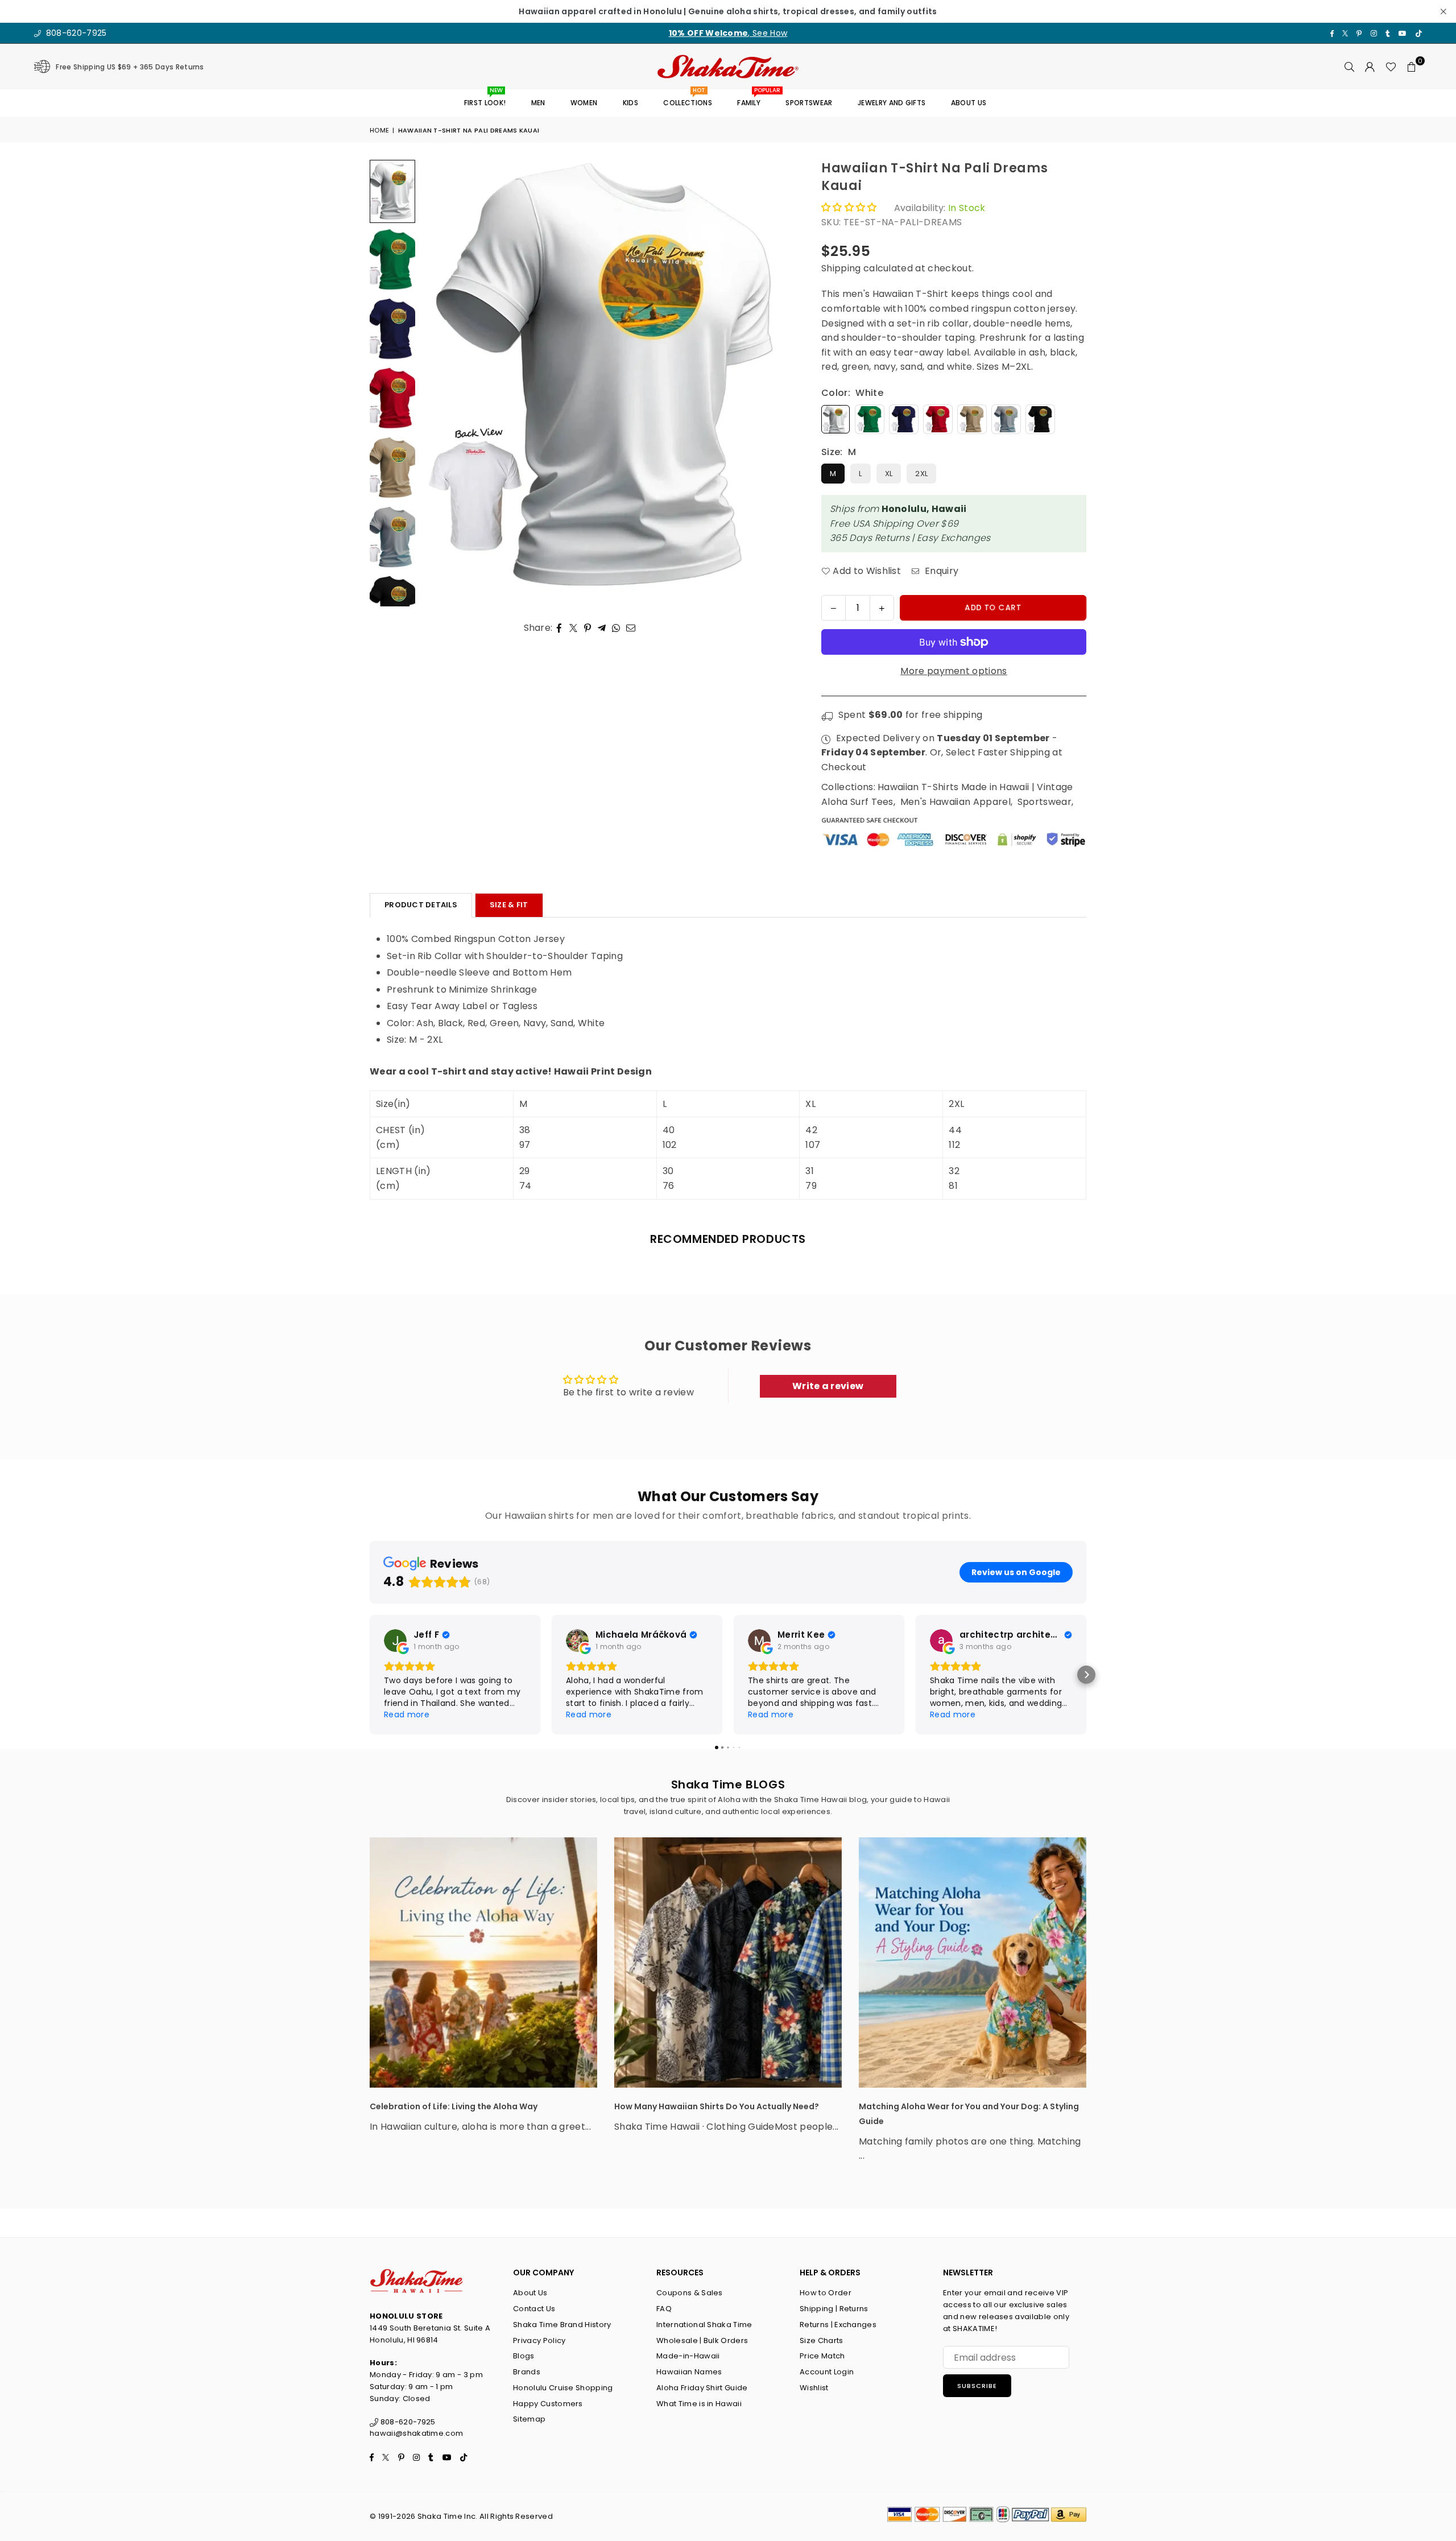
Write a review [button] (828, 1386)
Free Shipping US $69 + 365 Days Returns (130, 67)
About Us (530, 2293)
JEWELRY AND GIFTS (892, 103)
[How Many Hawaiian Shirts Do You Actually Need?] (728, 1962)
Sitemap (529, 2419)
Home (379, 130)
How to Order (826, 2293)
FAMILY (753, 99)
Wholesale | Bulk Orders (702, 2340)
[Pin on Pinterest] (588, 628)
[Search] (1350, 67)
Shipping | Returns (834, 2309)
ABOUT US (969, 103)
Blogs (524, 2356)
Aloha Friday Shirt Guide (702, 2388)
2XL (921, 474)
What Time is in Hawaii (699, 2404)
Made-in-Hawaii (688, 2356)
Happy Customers (548, 2404)
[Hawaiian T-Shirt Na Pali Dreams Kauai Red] (392, 399)
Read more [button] (407, 1714)
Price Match (822, 2356)
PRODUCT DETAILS (421, 905)
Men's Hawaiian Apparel (955, 802)
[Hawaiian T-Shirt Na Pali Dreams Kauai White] (392, 191)
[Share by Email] (631, 628)
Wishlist (814, 2388)
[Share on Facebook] (559, 628)
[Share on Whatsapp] (616, 628)
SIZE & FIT (509, 905)
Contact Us (534, 2309)
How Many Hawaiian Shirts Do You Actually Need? (717, 2106)
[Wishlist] (1391, 67)
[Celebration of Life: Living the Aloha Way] (483, 1962)
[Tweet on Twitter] (574, 628)
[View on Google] (395, 1641)
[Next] (777, 383)
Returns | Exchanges (838, 2325)
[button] (1412, 67)
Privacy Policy (539, 2340)
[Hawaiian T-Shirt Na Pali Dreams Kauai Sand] (392, 469)
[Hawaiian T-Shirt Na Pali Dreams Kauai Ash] (392, 538)
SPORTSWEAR (809, 103)
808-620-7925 (75, 33)
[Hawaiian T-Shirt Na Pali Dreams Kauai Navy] (392, 330)
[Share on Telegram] (602, 628)
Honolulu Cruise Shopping (563, 2388)
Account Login (827, 2372)
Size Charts (822, 2340)
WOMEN (584, 103)
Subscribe (977, 2386)
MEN (538, 103)
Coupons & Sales (690, 2293)
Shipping (841, 268)
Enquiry (940, 571)
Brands (527, 2372)
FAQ (664, 2309)
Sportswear (1045, 802)
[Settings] (1370, 67)
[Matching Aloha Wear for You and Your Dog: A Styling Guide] (973, 1962)
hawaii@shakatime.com (416, 2433)
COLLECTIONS (688, 99)
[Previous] (437, 383)
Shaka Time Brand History (562, 2325)
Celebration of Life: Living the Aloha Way (454, 2106)
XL (889, 474)
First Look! (485, 99)
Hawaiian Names (689, 2372)
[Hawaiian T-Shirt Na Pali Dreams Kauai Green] (392, 261)
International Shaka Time (704, 2325)
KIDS (630, 103)
